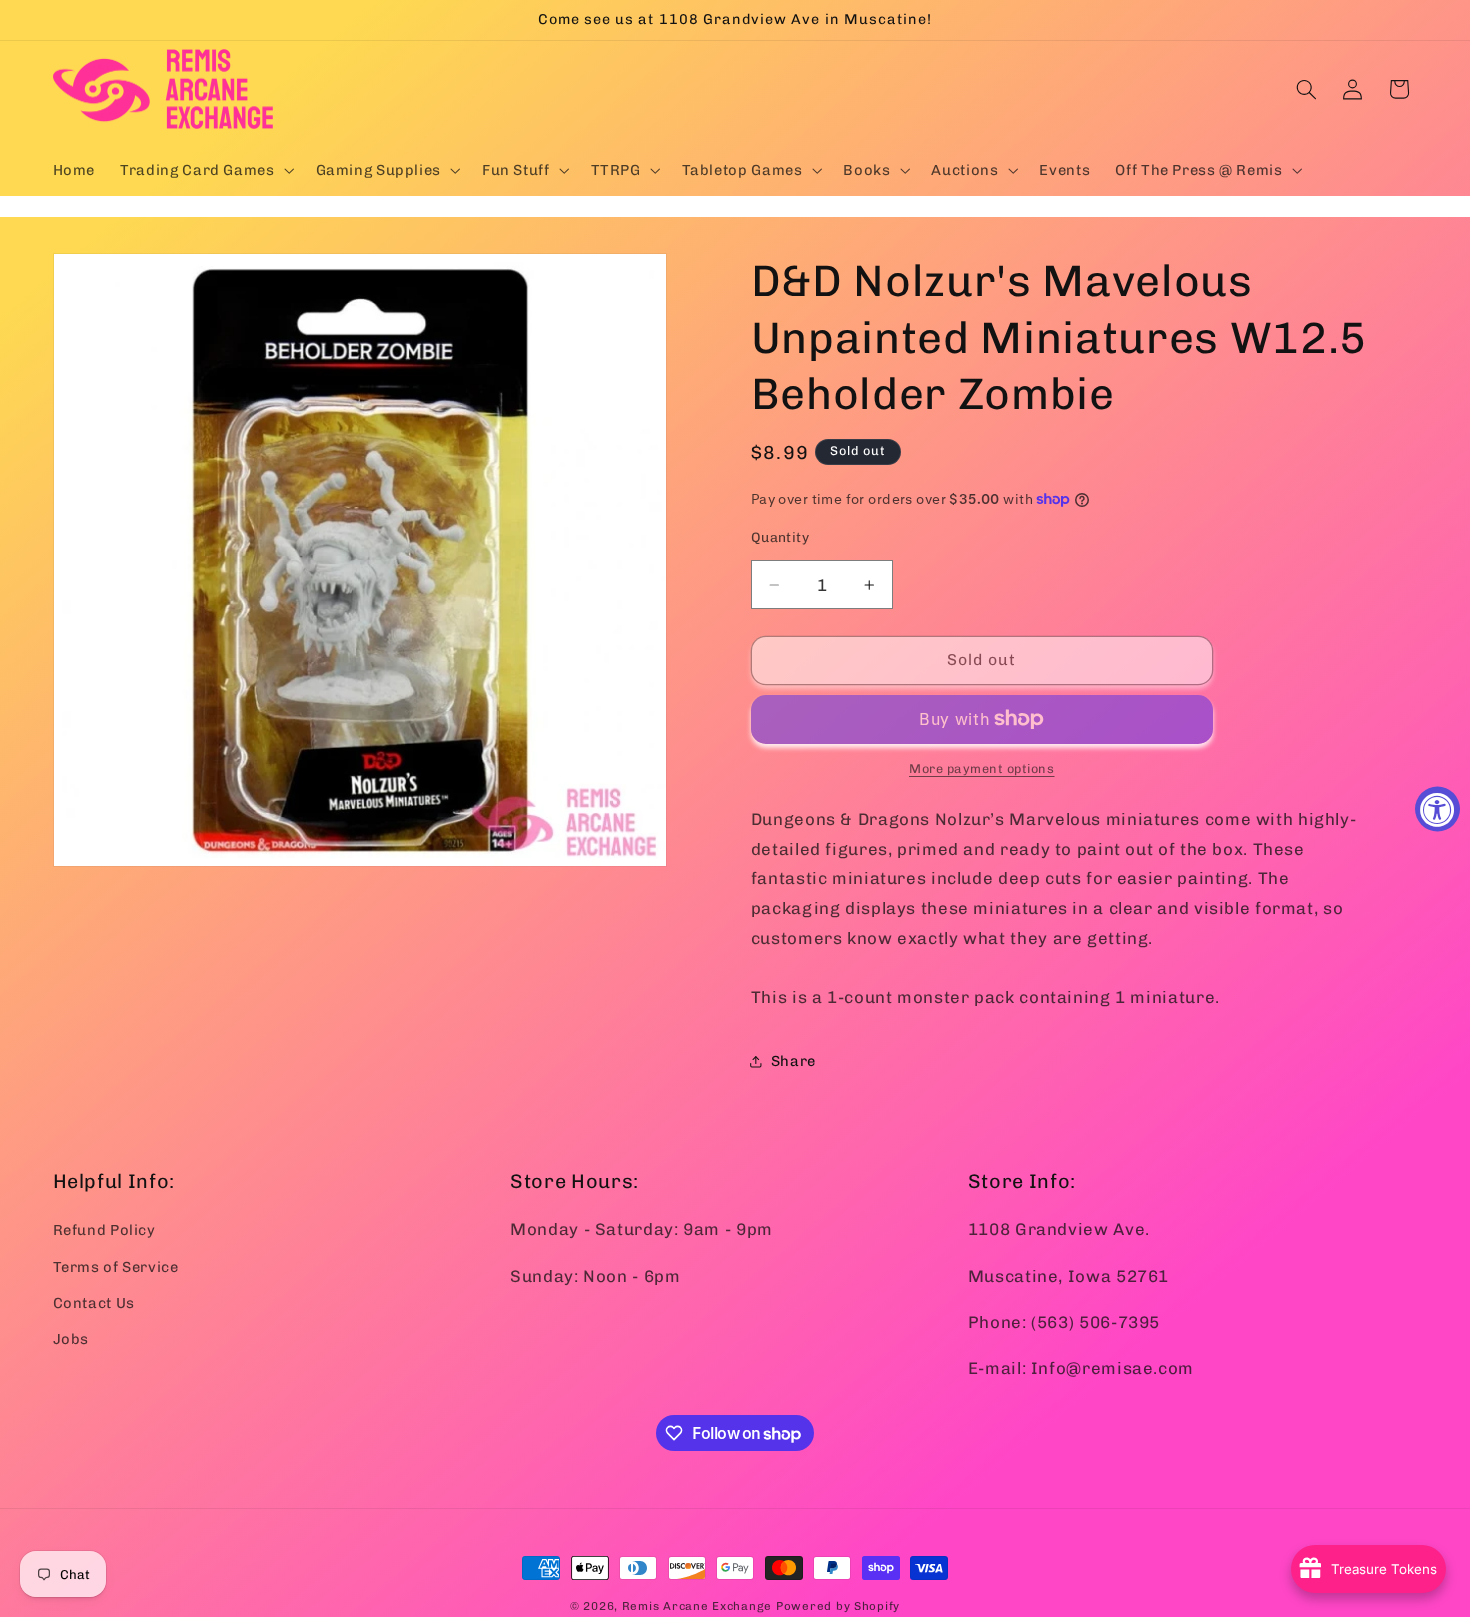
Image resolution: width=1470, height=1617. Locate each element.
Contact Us (94, 1303)
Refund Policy (104, 1230)
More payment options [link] (982, 768)
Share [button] (793, 1061)
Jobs (71, 1339)
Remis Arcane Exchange (697, 1606)
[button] (205, 170)
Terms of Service (116, 1266)
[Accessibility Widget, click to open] (1437, 808)
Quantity (780, 537)
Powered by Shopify (838, 1606)
